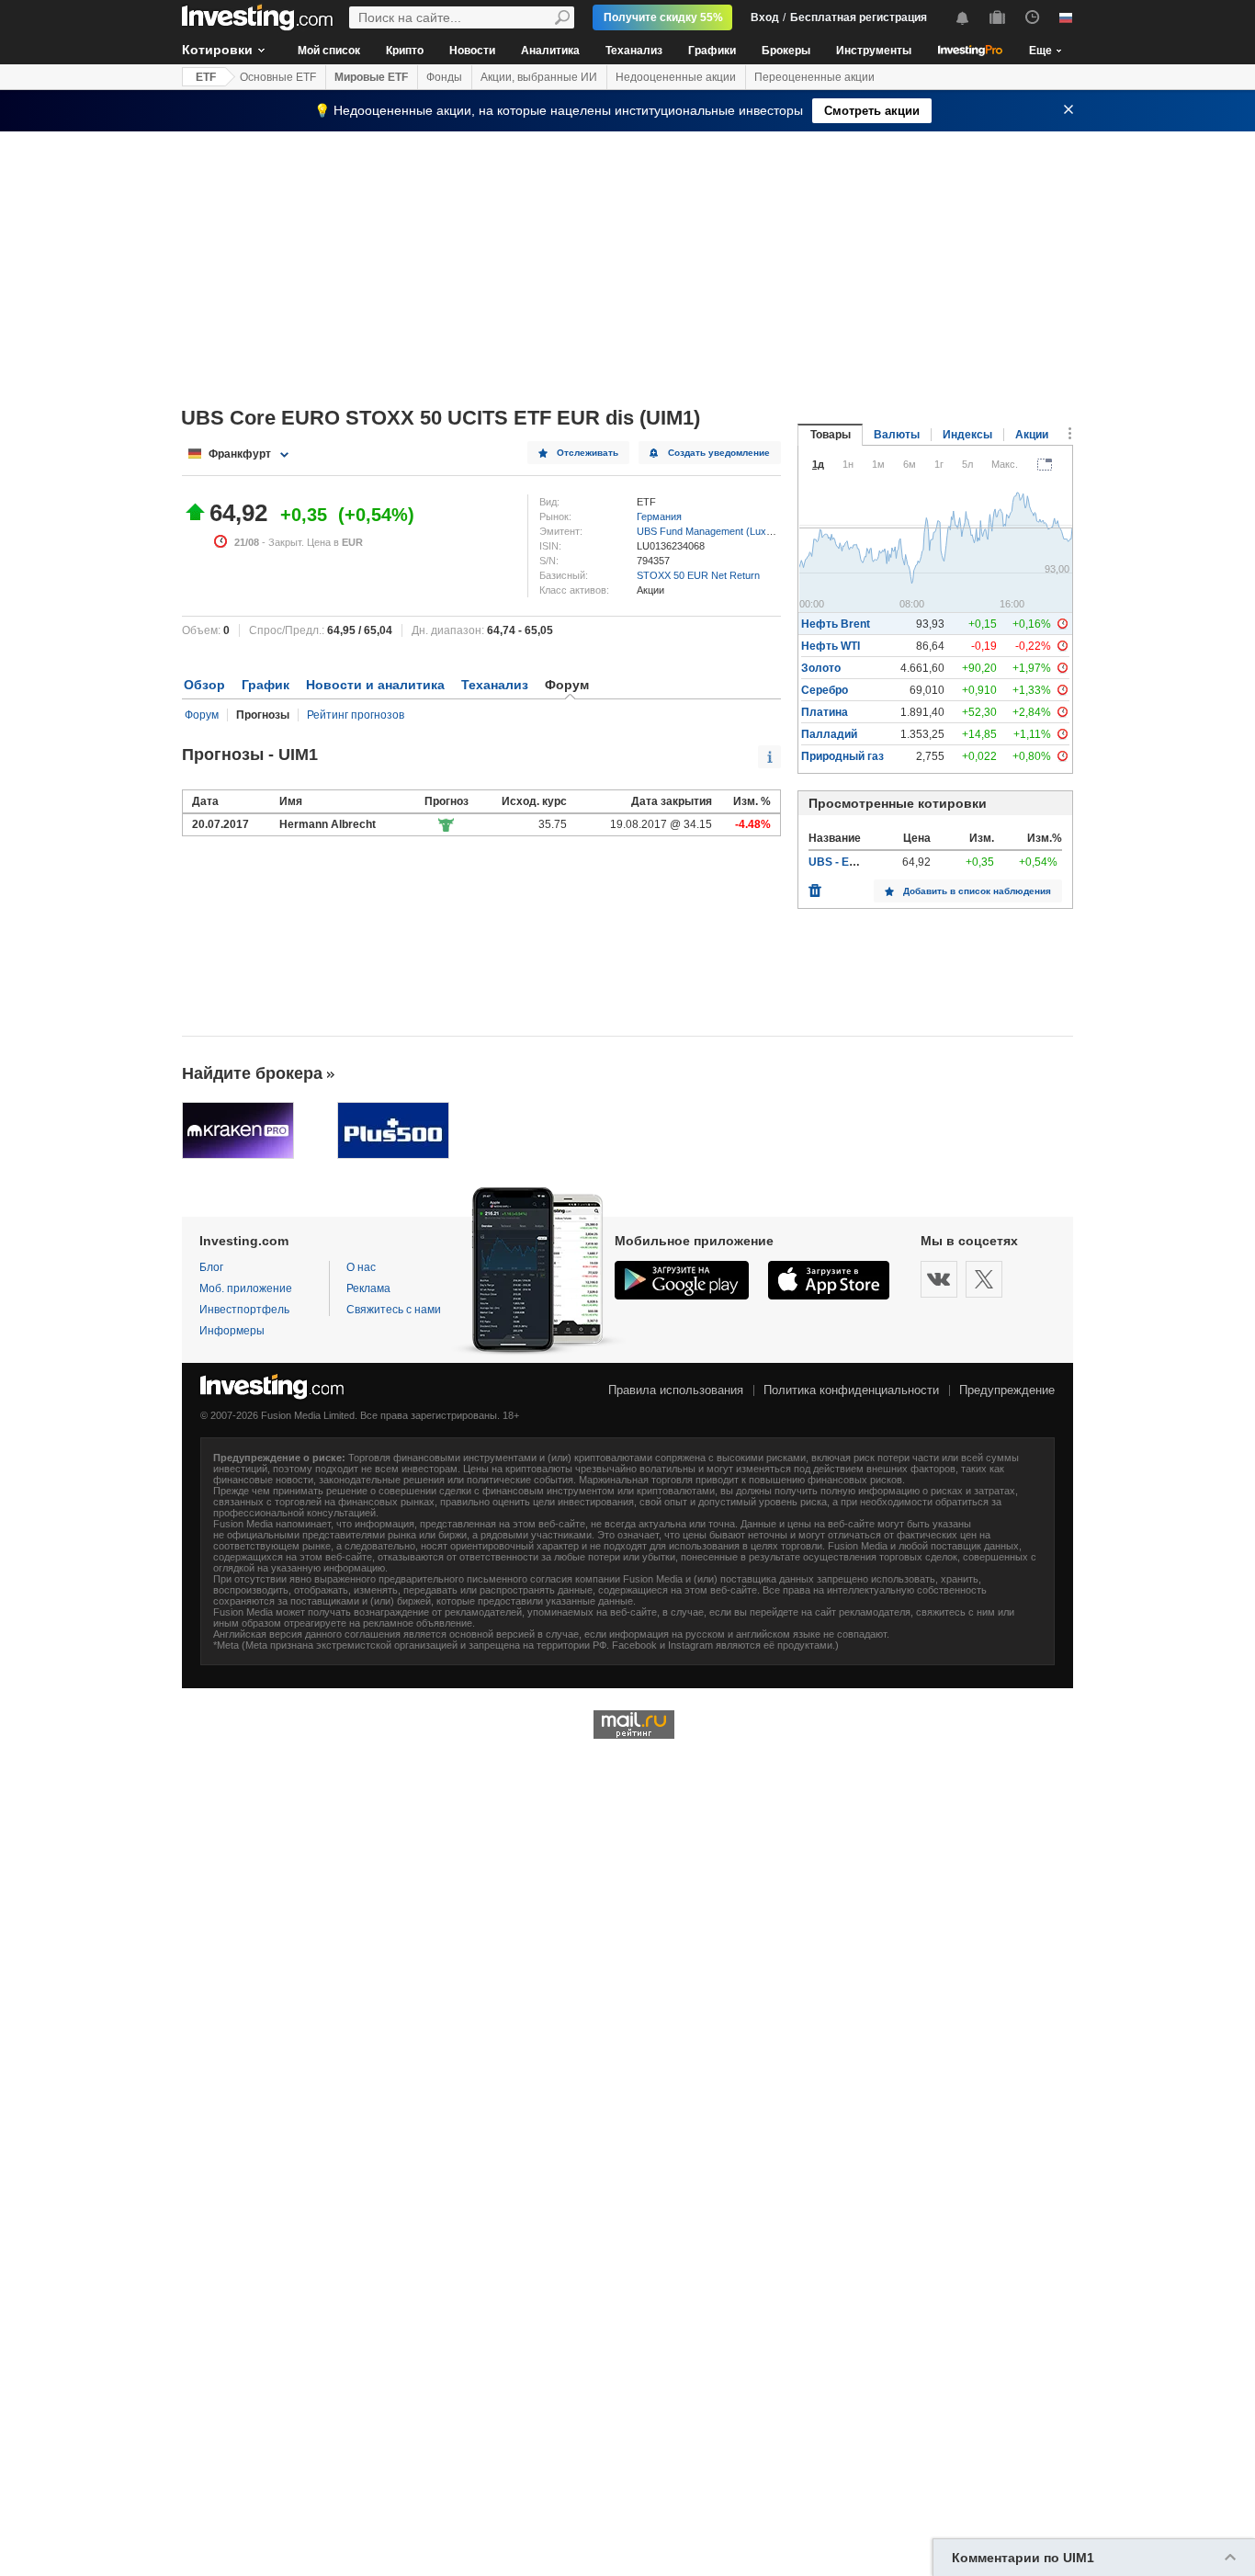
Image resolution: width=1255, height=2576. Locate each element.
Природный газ (842, 756)
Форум (202, 715)
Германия (659, 516)
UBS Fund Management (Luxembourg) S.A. (734, 531)
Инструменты (874, 51)
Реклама (368, 1288)
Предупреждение (1007, 1390)
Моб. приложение (246, 1288)
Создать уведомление (719, 453)
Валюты (897, 435)
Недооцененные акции (676, 77)
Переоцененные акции (814, 77)
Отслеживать (588, 453)
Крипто (405, 51)
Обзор (204, 685)
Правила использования (676, 1390)
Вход (765, 17)
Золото (821, 668)
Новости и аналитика (375, 685)
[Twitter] (984, 1279)
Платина (825, 712)
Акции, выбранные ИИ (539, 77)
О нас (361, 1267)
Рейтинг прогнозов (356, 715)
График (266, 685)
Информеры (232, 1331)
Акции (1032, 435)
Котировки (217, 50)
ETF (206, 77)
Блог (211, 1267)
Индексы (967, 435)
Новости (472, 51)
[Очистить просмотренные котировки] (815, 886)
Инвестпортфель (244, 1310)
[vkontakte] (939, 1279)
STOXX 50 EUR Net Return (698, 575)
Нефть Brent (836, 624)
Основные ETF (278, 77)
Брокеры (786, 51)
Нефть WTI (831, 646)
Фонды (444, 77)
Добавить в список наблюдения (977, 891)
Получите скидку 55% (663, 17)
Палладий (829, 734)
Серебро (825, 690)
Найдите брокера (252, 1073)
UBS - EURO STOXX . (864, 862)
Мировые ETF (371, 77)
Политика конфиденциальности (851, 1390)
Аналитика (550, 51)
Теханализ (634, 51)
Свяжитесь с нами (394, 1310)
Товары (831, 435)
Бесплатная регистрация (859, 17)
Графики (712, 51)
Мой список (329, 51)
